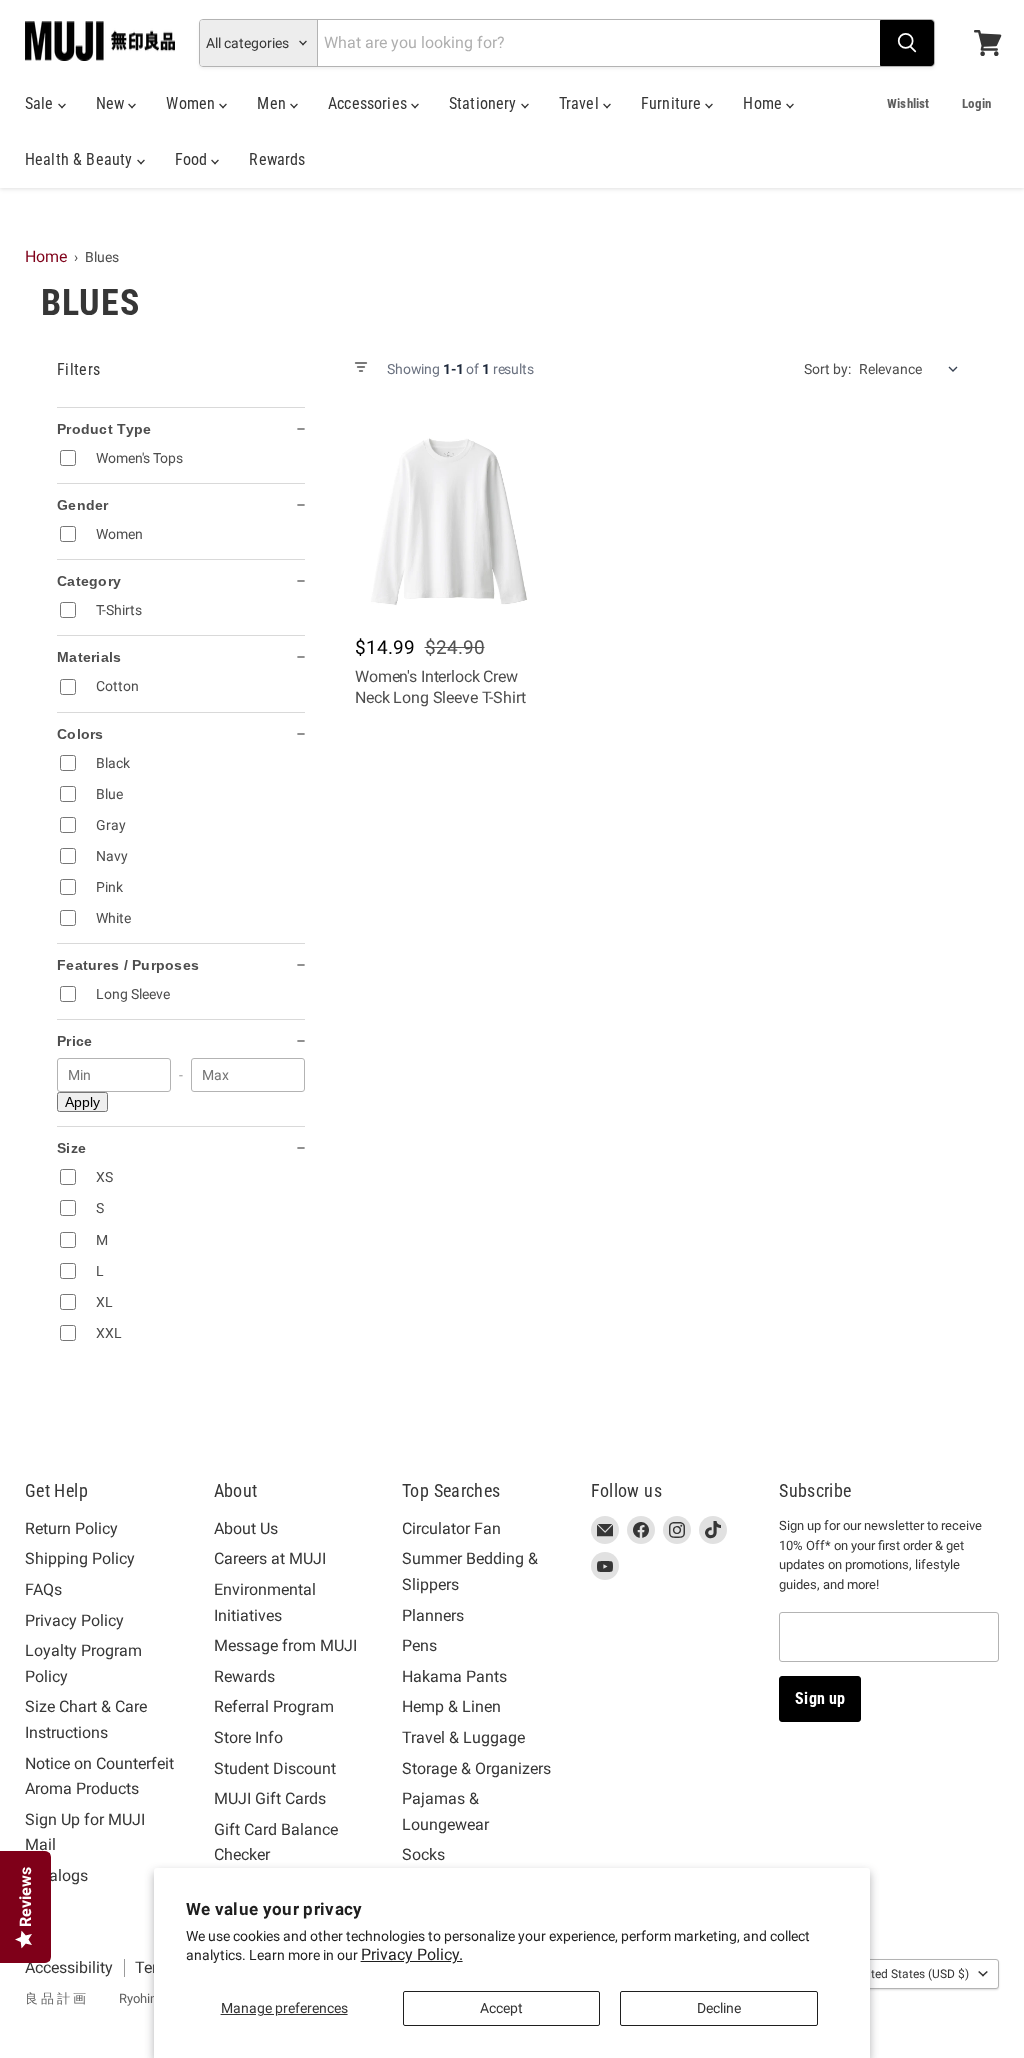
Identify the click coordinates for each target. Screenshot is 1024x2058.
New (112, 103)
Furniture (673, 103)
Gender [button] (83, 505)
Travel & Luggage (463, 1737)
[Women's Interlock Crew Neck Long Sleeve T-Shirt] (448, 521)
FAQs (43, 1589)
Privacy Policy (74, 1620)
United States (911, 1974)
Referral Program (274, 1706)
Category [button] (89, 581)
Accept (501, 2008)
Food (193, 159)
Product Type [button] (104, 429)
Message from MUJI (285, 1645)
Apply (82, 1102)
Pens (419, 1645)
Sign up (820, 1698)
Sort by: (827, 369)
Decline (719, 2008)
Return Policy (71, 1528)
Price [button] (74, 1041)
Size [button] (71, 1148)
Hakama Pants (454, 1676)
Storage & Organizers (476, 1768)
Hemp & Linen (451, 1706)
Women (192, 103)
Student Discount (275, 1768)
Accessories (369, 103)
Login (976, 103)
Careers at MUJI (270, 1558)
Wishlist (908, 103)
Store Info (248, 1737)
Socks (423, 1854)
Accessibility (69, 1967)
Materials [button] (89, 657)
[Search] (907, 43)
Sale (41, 103)
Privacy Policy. (412, 1954)
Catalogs (56, 1875)
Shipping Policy (80, 1558)
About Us (246, 1528)
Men (273, 103)
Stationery (485, 103)
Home (764, 103)
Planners (433, 1615)
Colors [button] (80, 734)
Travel (581, 103)
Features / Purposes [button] (128, 965)
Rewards (277, 159)
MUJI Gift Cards (270, 1798)
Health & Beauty (81, 159)
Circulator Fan (451, 1528)
